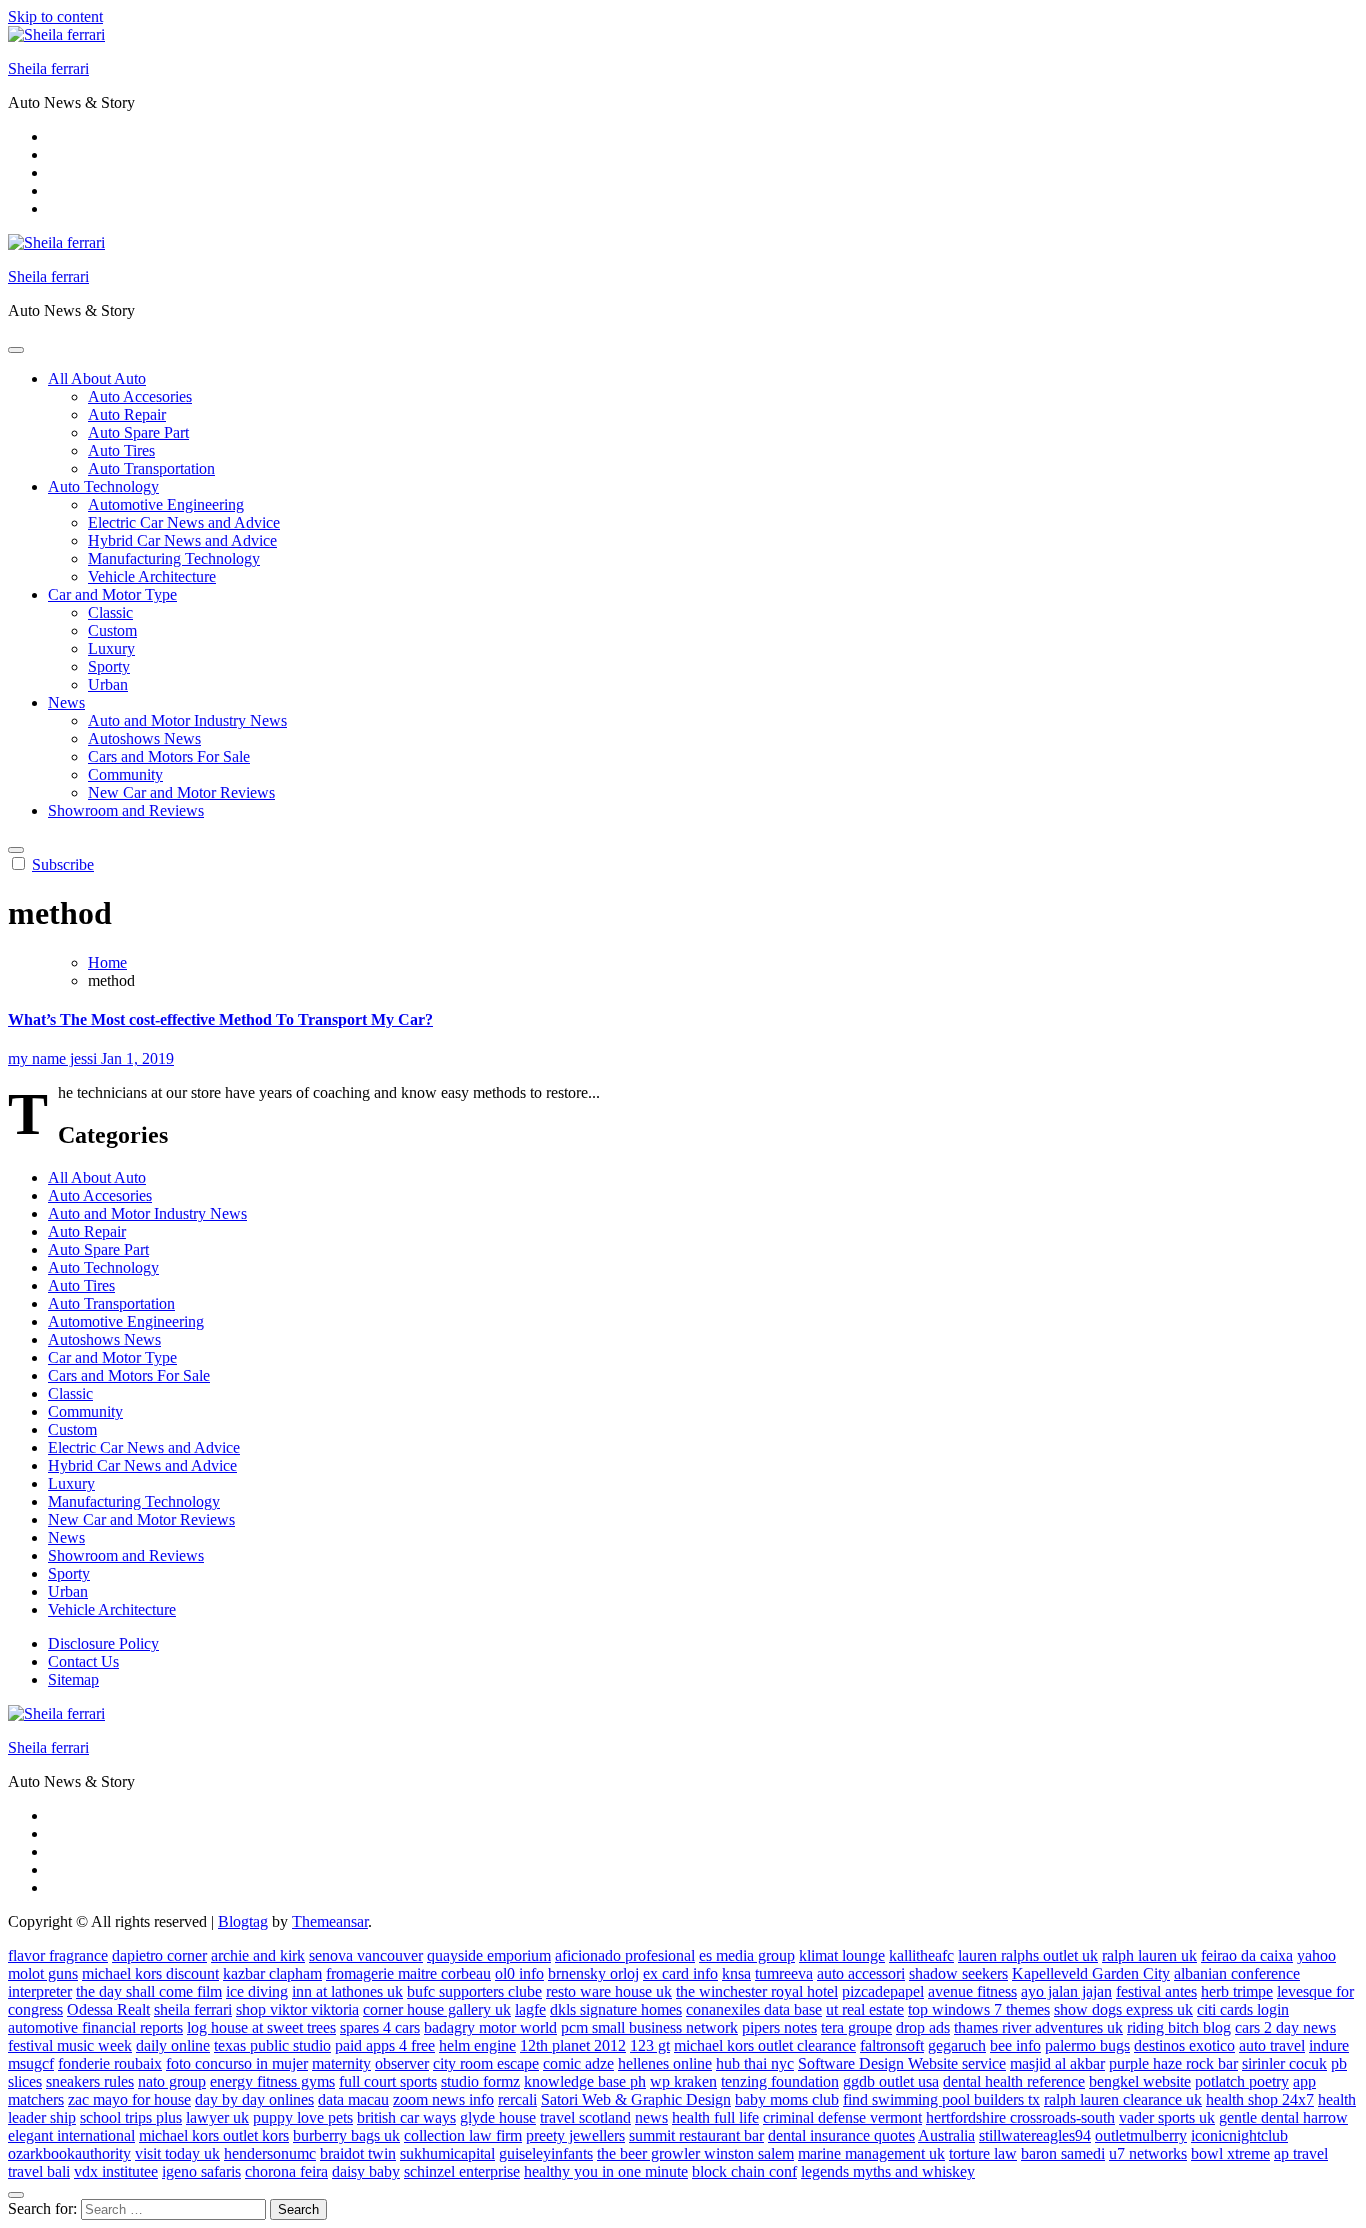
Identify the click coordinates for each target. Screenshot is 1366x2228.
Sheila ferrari (48, 68)
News (66, 702)
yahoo (1316, 1955)
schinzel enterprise (462, 2171)
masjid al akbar (1057, 2063)
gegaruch (957, 2045)
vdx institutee (116, 2171)
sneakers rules (90, 2081)
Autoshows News (144, 738)
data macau (353, 2099)
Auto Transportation (151, 468)
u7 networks (1148, 2153)
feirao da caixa (1247, 1955)
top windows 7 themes (979, 2009)
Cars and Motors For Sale (169, 756)
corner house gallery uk (437, 2009)
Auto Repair (127, 414)
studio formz (480, 2081)
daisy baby (366, 2171)
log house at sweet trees (261, 2027)
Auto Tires (121, 450)
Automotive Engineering (166, 504)
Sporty (109, 666)
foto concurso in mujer (237, 2063)
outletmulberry (1141, 2135)
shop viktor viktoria (297, 2009)
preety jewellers (575, 2135)
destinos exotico (1184, 2045)
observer (402, 2063)
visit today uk (177, 2153)
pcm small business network (649, 2027)
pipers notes (779, 2027)
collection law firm (463, 2135)
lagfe (530, 2009)
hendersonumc (270, 2153)
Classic (110, 612)
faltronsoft (892, 2045)
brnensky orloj (593, 1973)
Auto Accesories (140, 396)
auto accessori (861, 1973)
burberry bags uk (346, 2135)
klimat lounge (842, 1955)
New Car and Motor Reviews (181, 792)
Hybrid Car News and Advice (182, 540)
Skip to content (55, 16)
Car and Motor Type (112, 594)
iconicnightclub (1239, 2135)
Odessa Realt (108, 2009)
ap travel (1301, 2153)
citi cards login (1243, 2009)
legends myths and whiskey (888, 2171)
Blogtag (243, 1921)
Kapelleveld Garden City (1091, 1973)
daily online (173, 2045)
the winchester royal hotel (757, 1991)
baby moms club (787, 2099)
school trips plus (131, 2117)
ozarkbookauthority (69, 2153)
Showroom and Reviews (126, 810)
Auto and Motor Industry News (187, 720)
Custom (112, 630)
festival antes (1156, 1991)
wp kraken (683, 2081)
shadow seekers (958, 1973)
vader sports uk (1167, 2117)
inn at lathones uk (347, 1991)
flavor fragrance (58, 1955)
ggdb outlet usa (891, 2081)
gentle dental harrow (1283, 2117)
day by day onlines (254, 2099)
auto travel (1272, 2045)
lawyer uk (217, 2117)
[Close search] (16, 2195)
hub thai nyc (755, 2063)
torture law (983, 2153)
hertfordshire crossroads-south (1020, 2117)
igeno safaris (201, 2171)
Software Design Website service (902, 2063)
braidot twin (358, 2153)
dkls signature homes (616, 2009)
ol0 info (519, 1973)
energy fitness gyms (272, 2081)
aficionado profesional (625, 1955)
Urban (108, 684)
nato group (172, 2081)
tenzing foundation (780, 2081)
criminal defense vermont (842, 2117)
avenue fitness (972, 1991)
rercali (517, 2099)
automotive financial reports (95, 2027)
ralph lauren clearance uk (1123, 2099)
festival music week (70, 2045)
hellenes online (665, 2063)
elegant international (71, 2135)
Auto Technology (103, 486)
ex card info (680, 1973)
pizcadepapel (883, 1991)
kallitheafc (921, 1955)
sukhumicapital (447, 2153)
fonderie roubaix (110, 2063)
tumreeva (784, 1973)
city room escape (486, 2063)
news (651, 2117)
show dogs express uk (1123, 2009)
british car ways (406, 2117)
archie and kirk (258, 1955)
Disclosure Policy (103, 1643)
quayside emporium (489, 1955)
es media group (747, 1955)
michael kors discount (150, 1973)
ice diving (257, 1991)
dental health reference (1014, 2081)
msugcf (31, 2063)
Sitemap (73, 1679)
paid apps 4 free (385, 2045)
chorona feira (286, 2171)
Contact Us (83, 1661)
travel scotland (585, 2117)
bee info (1015, 2045)
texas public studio (272, 2045)
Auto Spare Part (138, 432)
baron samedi (1063, 2153)
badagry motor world (490, 2027)
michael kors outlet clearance (765, 2045)
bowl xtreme (1230, 2153)
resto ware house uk (609, 1991)
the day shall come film (149, 1991)
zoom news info (443, 2099)
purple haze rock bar (1173, 2063)
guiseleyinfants (546, 2153)
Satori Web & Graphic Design (636, 2099)
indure (1329, 2045)
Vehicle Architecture (152, 576)
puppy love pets (303, 2117)
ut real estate (865, 2009)
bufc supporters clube (474, 1991)
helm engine (477, 2045)
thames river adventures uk (1038, 2027)
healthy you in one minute (606, 2171)
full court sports (388, 2081)
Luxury (111, 648)
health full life (715, 2117)
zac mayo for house (129, 2099)
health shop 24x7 (1260, 2099)
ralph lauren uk (1149, 1955)
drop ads (923, 2027)
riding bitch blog (1179, 2027)
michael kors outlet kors (214, 2135)
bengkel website (1140, 2081)
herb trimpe (1237, 1991)
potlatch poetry (1242, 2081)
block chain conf (744, 2171)
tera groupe (856, 2027)
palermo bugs (1087, 2045)
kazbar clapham (272, 1973)
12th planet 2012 (573, 2045)
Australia (946, 2135)
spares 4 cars (380, 2027)
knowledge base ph (585, 2081)
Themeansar (330, 1921)
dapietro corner (159, 1955)
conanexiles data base (754, 2009)
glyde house (498, 2117)
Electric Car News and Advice (184, 522)
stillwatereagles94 (1035, 2135)
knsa (736, 1973)
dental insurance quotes (841, 2135)
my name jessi (54, 1058)
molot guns (43, 1973)
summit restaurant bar (696, 2135)
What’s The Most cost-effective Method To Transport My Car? (220, 1019)
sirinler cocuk (1284, 2063)
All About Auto (97, 378)
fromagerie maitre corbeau (408, 1973)
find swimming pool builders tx (941, 2099)
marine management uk (871, 2153)
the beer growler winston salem (695, 2153)
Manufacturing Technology (174, 558)
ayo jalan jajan (1066, 1991)
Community (125, 774)
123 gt (650, 2045)
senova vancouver (366, 1955)
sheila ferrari (193, 2009)
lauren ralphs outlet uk (1028, 1955)
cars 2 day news (1285, 2027)
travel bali (39, 2171)
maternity (341, 2063)
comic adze (578, 2063)
